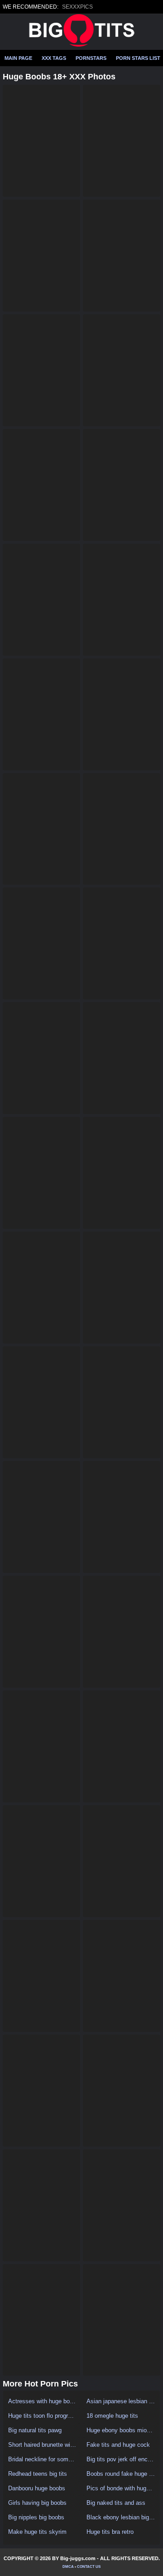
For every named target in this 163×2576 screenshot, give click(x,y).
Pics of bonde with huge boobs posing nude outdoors (121, 2488)
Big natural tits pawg (35, 2430)
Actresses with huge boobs (42, 2401)
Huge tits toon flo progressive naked (42, 2416)
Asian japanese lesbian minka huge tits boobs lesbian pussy (121, 2401)
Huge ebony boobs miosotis (121, 2430)
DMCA (68, 2567)
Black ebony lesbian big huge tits (121, 2517)
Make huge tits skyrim (37, 2532)
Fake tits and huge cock (118, 2445)
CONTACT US (89, 2567)
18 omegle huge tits (112, 2416)
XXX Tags (54, 58)
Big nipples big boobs (36, 2517)
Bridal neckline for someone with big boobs (42, 2459)
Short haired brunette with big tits (42, 2445)
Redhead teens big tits (38, 2474)
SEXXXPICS (77, 7)
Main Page (18, 58)
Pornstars (91, 58)
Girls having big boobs (37, 2503)
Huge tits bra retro (110, 2532)
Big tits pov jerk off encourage (121, 2459)
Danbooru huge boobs (37, 2488)
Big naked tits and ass (116, 2503)
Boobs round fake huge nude (121, 2474)
